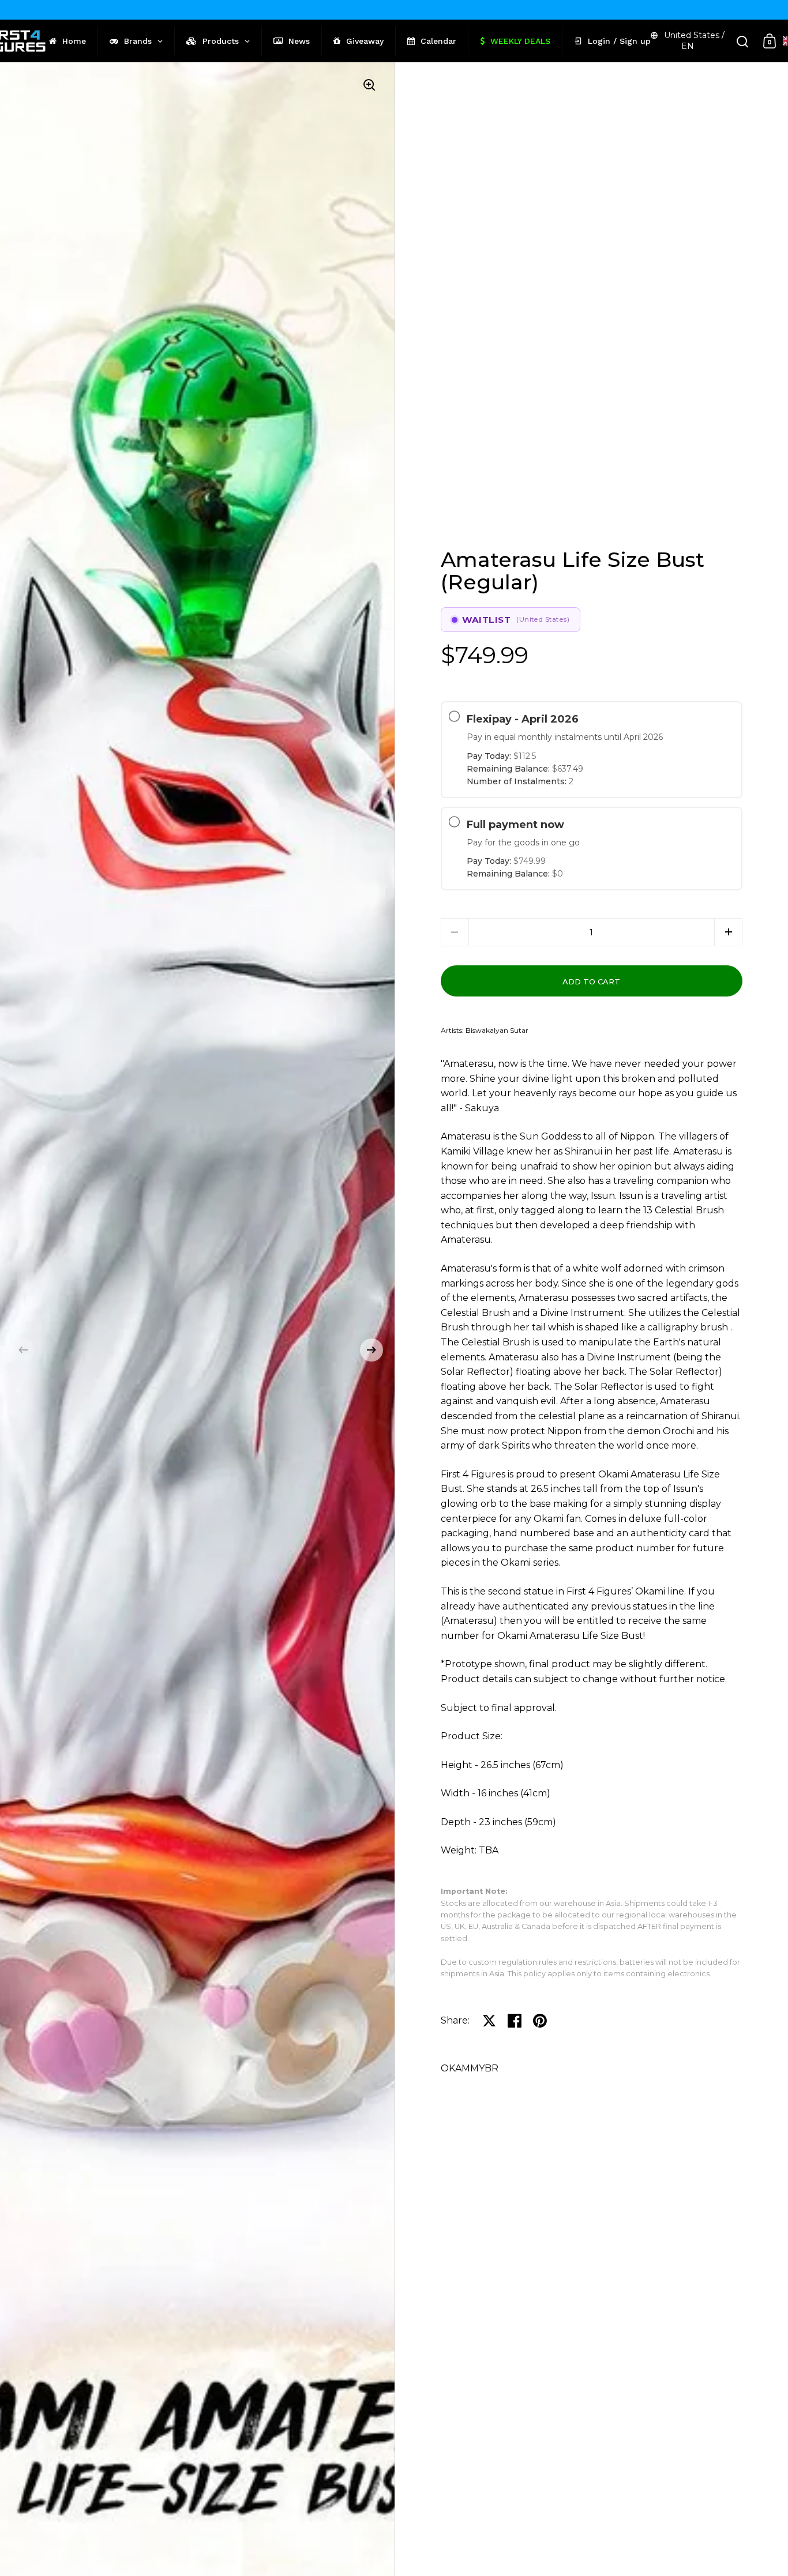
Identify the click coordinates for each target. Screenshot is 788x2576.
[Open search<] (743, 41)
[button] (23, 1350)
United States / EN (694, 41)
